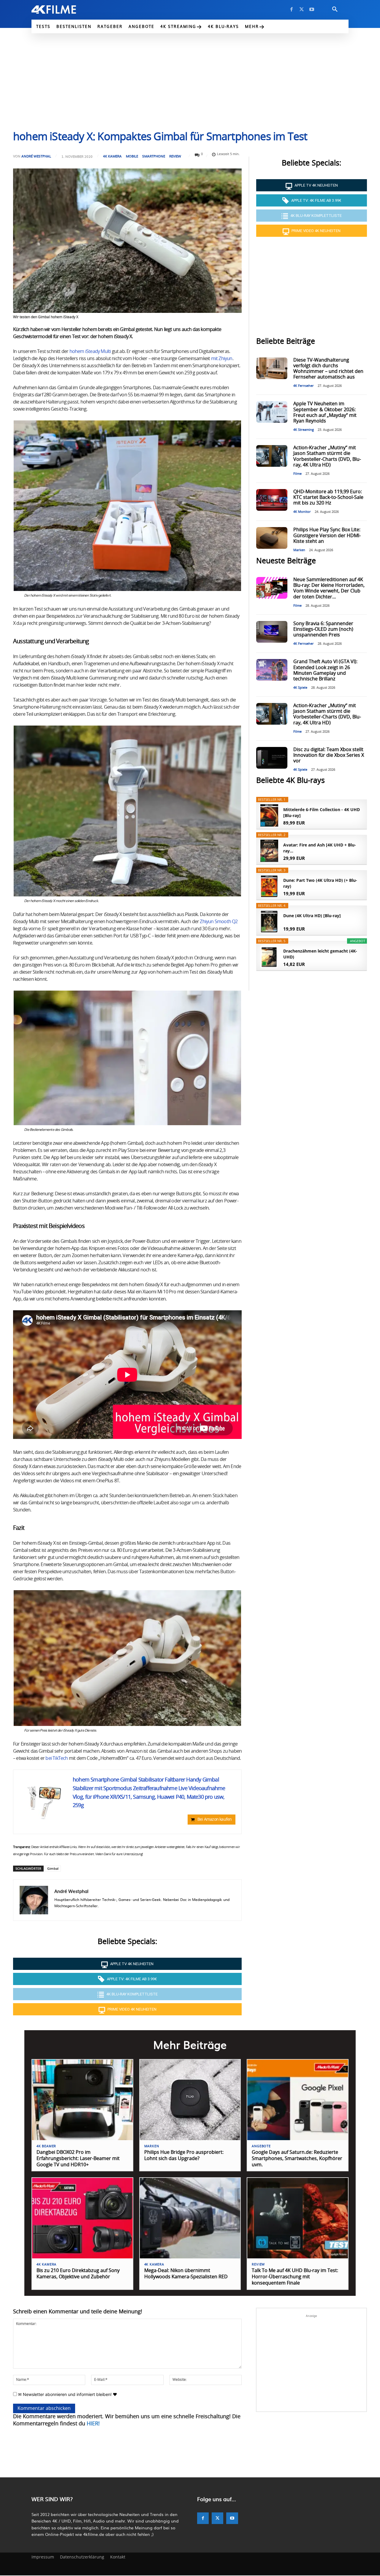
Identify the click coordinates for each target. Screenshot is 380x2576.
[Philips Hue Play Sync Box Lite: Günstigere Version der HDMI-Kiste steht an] (272, 538)
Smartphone (154, 156)
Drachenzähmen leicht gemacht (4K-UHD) (320, 954)
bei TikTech (57, 1758)
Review (175, 156)
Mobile (132, 156)
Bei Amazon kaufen (214, 1820)
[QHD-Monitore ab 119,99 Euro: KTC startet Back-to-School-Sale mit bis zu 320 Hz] (272, 500)
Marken (299, 550)
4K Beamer (46, 2146)
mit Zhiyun (222, 359)
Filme (297, 474)
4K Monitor (302, 512)
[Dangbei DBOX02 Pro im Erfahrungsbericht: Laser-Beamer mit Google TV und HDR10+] (82, 2100)
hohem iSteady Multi (90, 351)
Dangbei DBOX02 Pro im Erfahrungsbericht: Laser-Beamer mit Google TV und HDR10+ (78, 2159)
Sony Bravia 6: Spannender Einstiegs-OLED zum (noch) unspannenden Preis (323, 629)
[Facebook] (292, 10)
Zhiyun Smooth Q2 (219, 922)
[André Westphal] (34, 1900)
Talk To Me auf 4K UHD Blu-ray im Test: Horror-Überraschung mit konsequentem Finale (295, 2277)
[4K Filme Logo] (63, 10)
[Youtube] (312, 10)
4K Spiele (300, 688)
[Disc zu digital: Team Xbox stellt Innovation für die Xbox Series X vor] (272, 758)
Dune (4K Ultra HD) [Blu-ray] (312, 916)
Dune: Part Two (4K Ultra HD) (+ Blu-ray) (320, 883)
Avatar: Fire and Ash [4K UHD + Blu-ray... (320, 848)
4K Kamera (112, 156)
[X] (302, 10)
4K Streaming (304, 430)
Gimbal (53, 1868)
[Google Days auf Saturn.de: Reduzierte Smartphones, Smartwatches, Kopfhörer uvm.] (298, 2100)
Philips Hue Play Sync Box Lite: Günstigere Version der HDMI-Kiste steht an (327, 535)
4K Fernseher (304, 386)
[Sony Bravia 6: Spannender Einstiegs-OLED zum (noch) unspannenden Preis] (272, 632)
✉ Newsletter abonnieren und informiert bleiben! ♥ (67, 2394)
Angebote (261, 2146)
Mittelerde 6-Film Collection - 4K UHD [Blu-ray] (322, 812)
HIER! (93, 2424)
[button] (335, 10)
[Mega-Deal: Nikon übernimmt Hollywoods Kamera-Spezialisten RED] (190, 2218)
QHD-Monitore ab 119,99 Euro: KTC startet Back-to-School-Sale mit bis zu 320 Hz (328, 497)
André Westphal (36, 156)
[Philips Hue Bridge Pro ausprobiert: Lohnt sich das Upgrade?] (190, 2100)
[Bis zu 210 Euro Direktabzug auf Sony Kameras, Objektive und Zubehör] (82, 2218)
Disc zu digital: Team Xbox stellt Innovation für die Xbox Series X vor (329, 755)
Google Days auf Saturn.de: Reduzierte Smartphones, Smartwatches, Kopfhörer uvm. (297, 2159)
